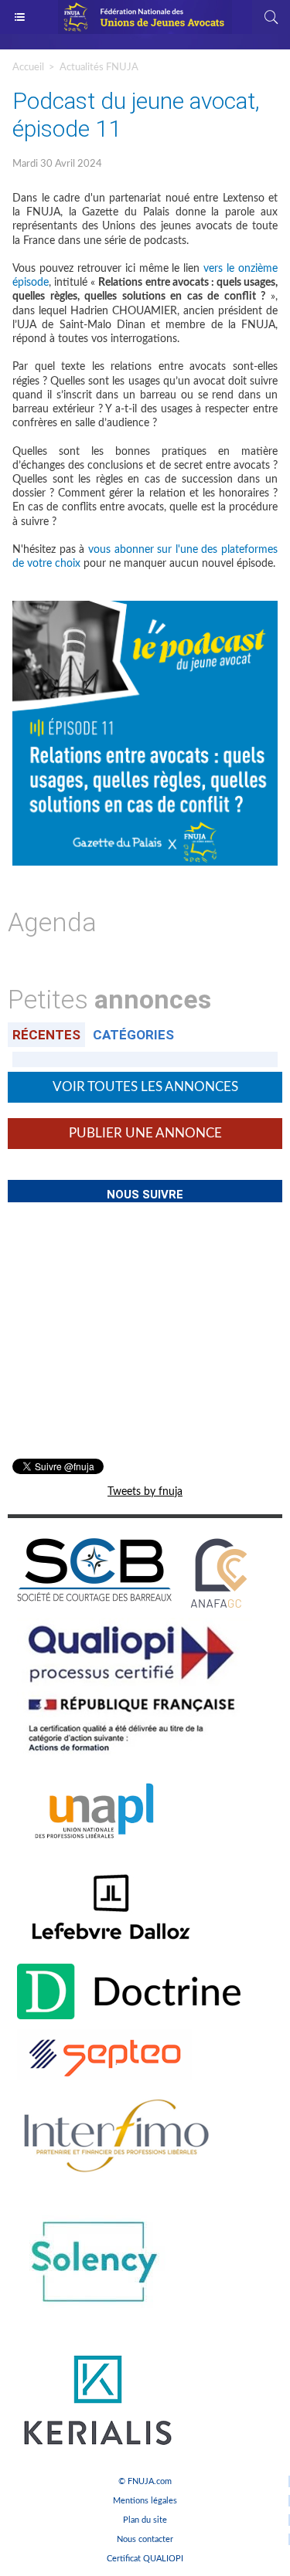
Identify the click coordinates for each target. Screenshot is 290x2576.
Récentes (46, 1035)
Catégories (133, 1035)
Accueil (28, 68)
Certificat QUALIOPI (145, 2559)
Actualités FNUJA (99, 68)
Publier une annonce (145, 1133)
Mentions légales (145, 2501)
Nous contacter (145, 2539)
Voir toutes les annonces (145, 1087)
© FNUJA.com (145, 2481)
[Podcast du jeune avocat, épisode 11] (145, 607)
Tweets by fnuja (145, 1492)
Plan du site (145, 2520)
